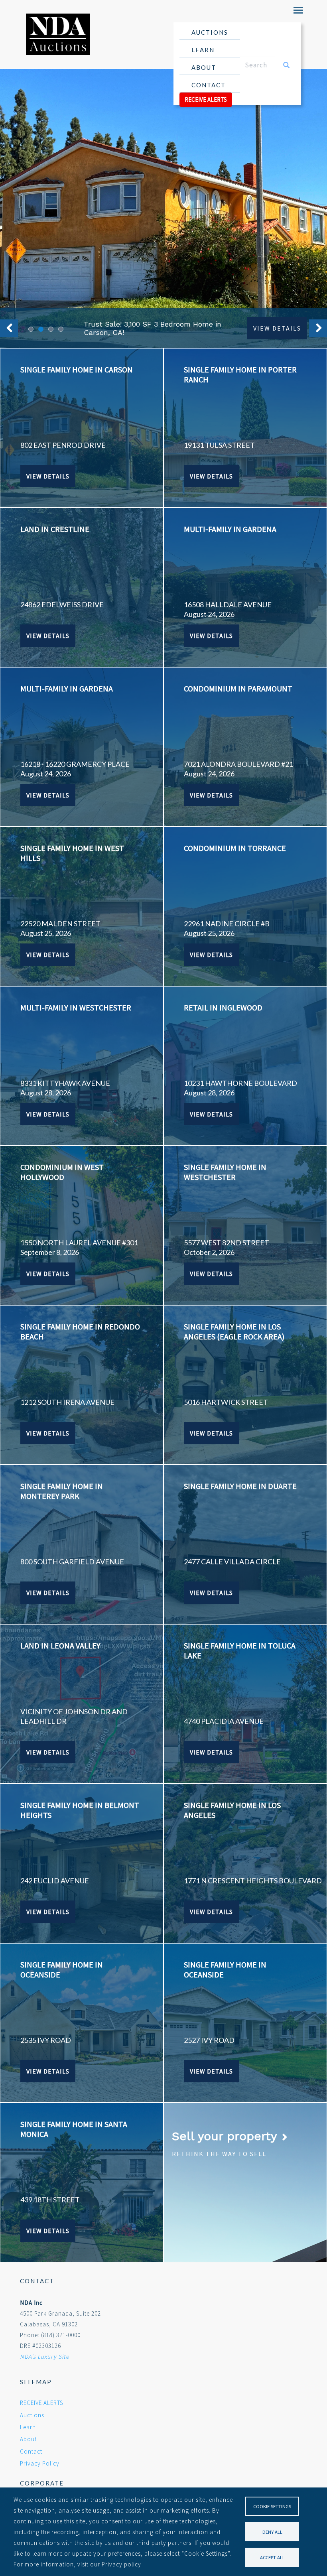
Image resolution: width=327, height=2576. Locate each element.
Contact (209, 85)
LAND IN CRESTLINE (55, 529)
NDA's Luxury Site (44, 2356)
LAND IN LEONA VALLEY (60, 1645)
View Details (277, 328)
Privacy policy (121, 2564)
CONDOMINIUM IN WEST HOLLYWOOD (62, 1172)
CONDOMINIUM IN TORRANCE (235, 848)
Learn (203, 50)
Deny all (272, 2532)
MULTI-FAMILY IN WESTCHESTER (76, 1007)
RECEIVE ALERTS (206, 99)
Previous (9, 328)
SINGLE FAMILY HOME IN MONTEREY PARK (62, 1491)
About (204, 67)
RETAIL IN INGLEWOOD (223, 1007)
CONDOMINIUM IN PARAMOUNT (238, 688)
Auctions (210, 32)
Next (318, 328)
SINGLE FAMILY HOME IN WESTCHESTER (225, 1172)
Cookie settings (272, 2506)
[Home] (55, 34)
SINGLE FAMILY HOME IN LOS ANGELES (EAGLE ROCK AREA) (234, 1331)
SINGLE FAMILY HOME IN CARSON (77, 369)
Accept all (272, 2557)
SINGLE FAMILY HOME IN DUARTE (240, 1486)
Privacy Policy (40, 2463)
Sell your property (226, 2136)
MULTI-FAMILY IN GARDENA (230, 529)
